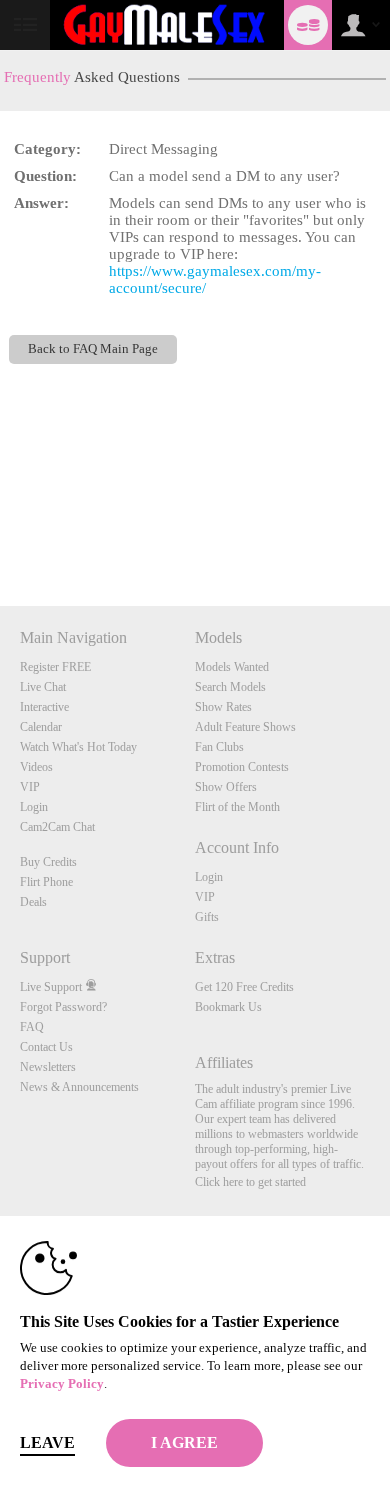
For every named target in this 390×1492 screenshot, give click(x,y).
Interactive (44, 707)
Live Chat (43, 687)
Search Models (230, 687)
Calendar (41, 727)
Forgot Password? (63, 1007)
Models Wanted (232, 667)
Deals (33, 902)
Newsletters (48, 1067)
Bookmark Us (228, 1007)
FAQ (32, 1027)
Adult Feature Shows (245, 727)
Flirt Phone (46, 882)
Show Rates (223, 707)
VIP (30, 787)
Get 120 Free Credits (244, 987)
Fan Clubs (219, 747)
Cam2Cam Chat (57, 827)
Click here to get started (250, 1182)
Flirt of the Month (237, 807)
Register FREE (55, 667)
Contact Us (46, 1047)
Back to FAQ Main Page (93, 349)
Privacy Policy (62, 1383)
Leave (47, 1442)
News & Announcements (79, 1087)
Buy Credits (48, 862)
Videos (36, 767)
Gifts (207, 917)
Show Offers (226, 787)
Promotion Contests (242, 767)
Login (34, 807)
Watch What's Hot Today (78, 747)
